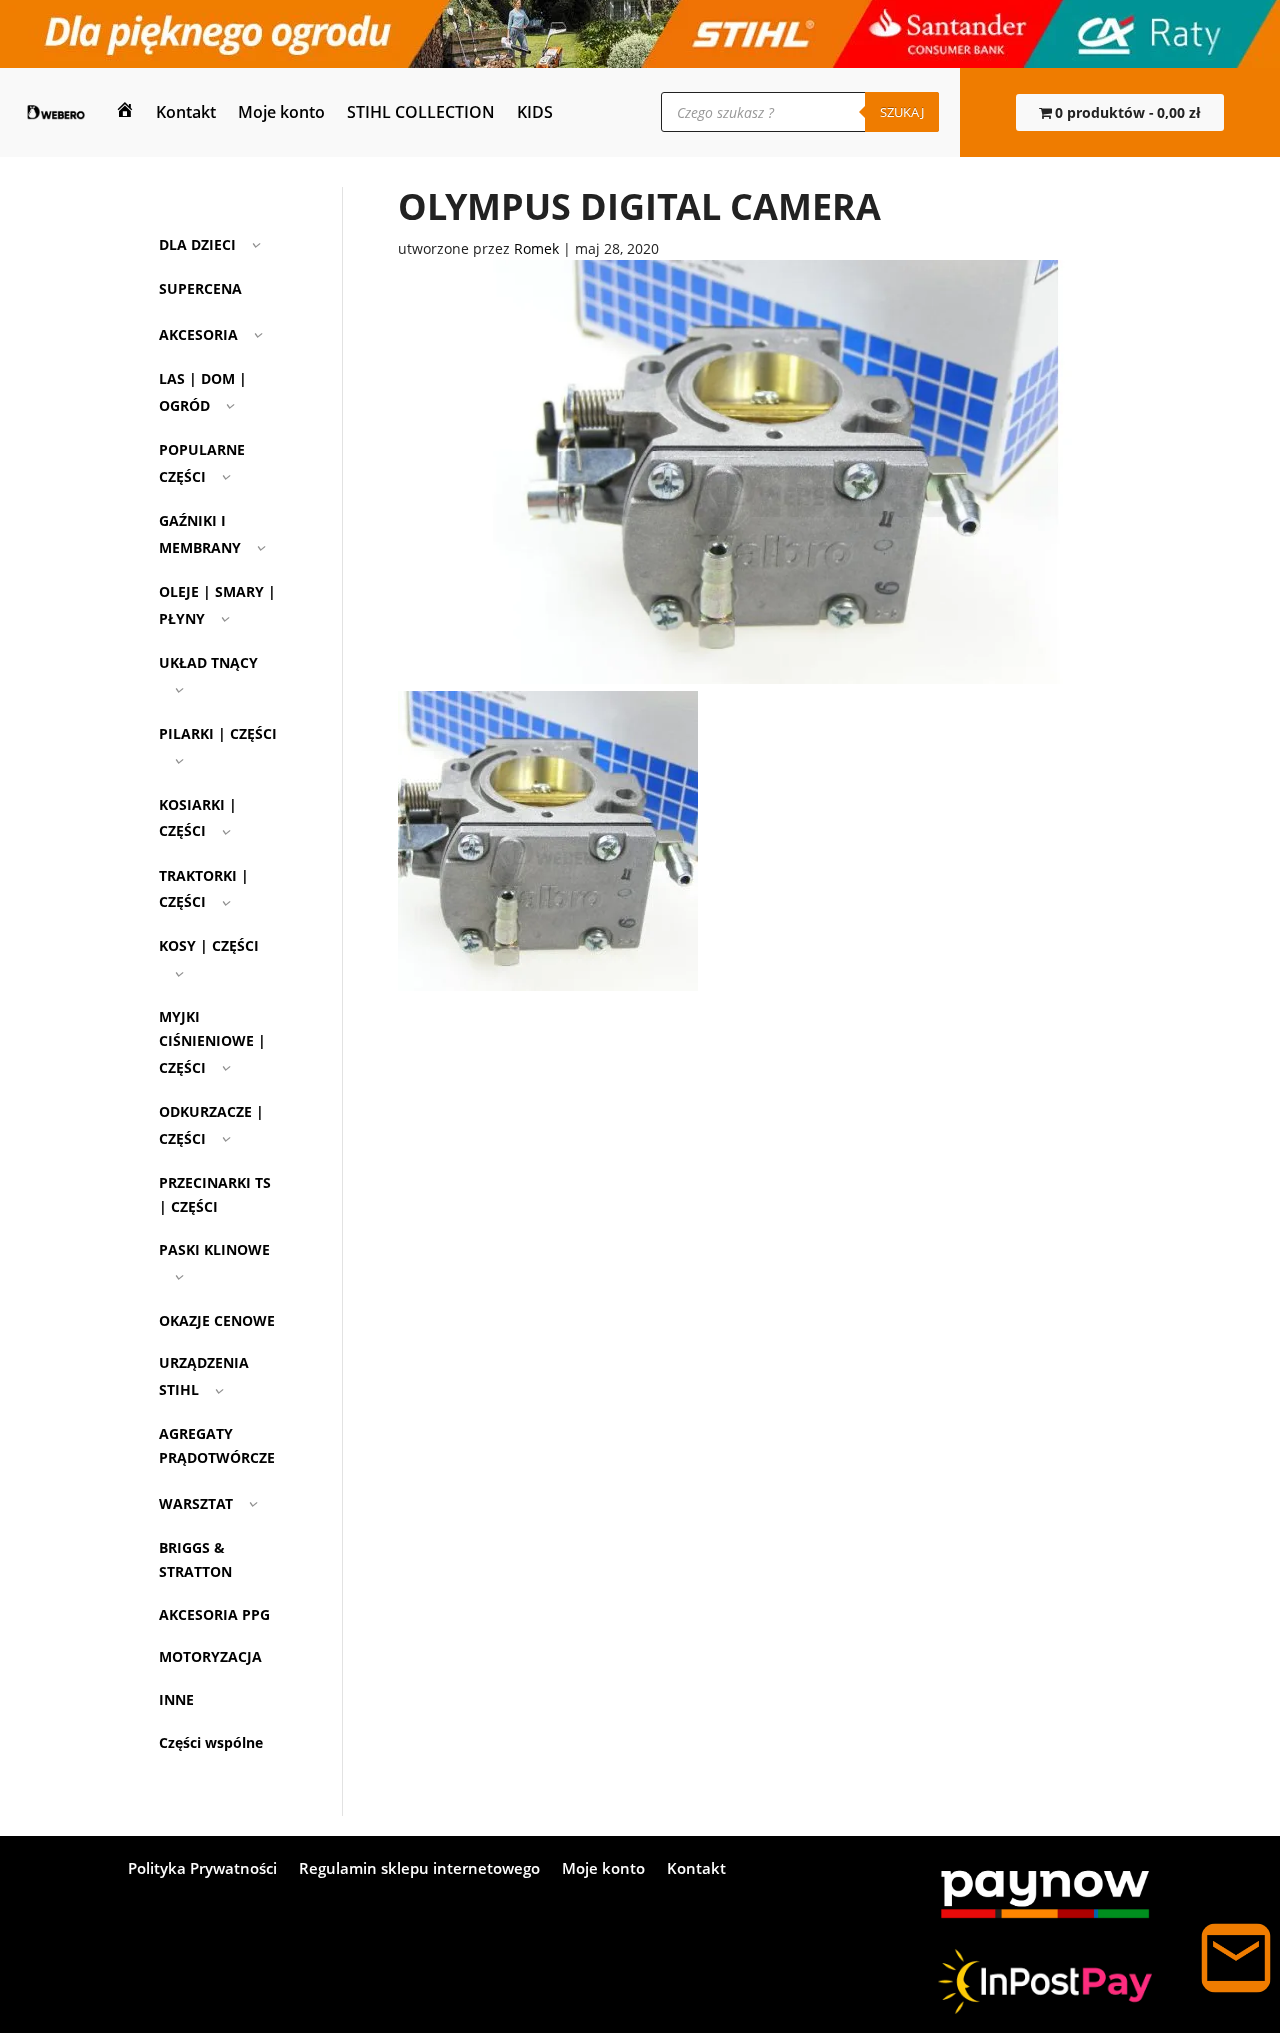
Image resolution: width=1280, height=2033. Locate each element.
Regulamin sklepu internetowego (419, 1869)
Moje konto (281, 112)
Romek (536, 248)
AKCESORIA (198, 334)
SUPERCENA (200, 288)
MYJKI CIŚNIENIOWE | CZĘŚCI (212, 1042)
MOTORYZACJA (210, 1656)
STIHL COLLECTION (421, 112)
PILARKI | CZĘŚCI (218, 733)
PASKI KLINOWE (214, 1249)
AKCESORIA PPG (214, 1614)
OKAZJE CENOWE (217, 1320)
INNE (176, 1699)
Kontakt (186, 112)
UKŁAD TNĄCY (208, 662)
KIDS (535, 112)
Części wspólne (211, 1742)
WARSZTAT (196, 1503)
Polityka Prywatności (202, 1869)
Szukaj (902, 112)
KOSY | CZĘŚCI (209, 945)
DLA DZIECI (197, 244)
